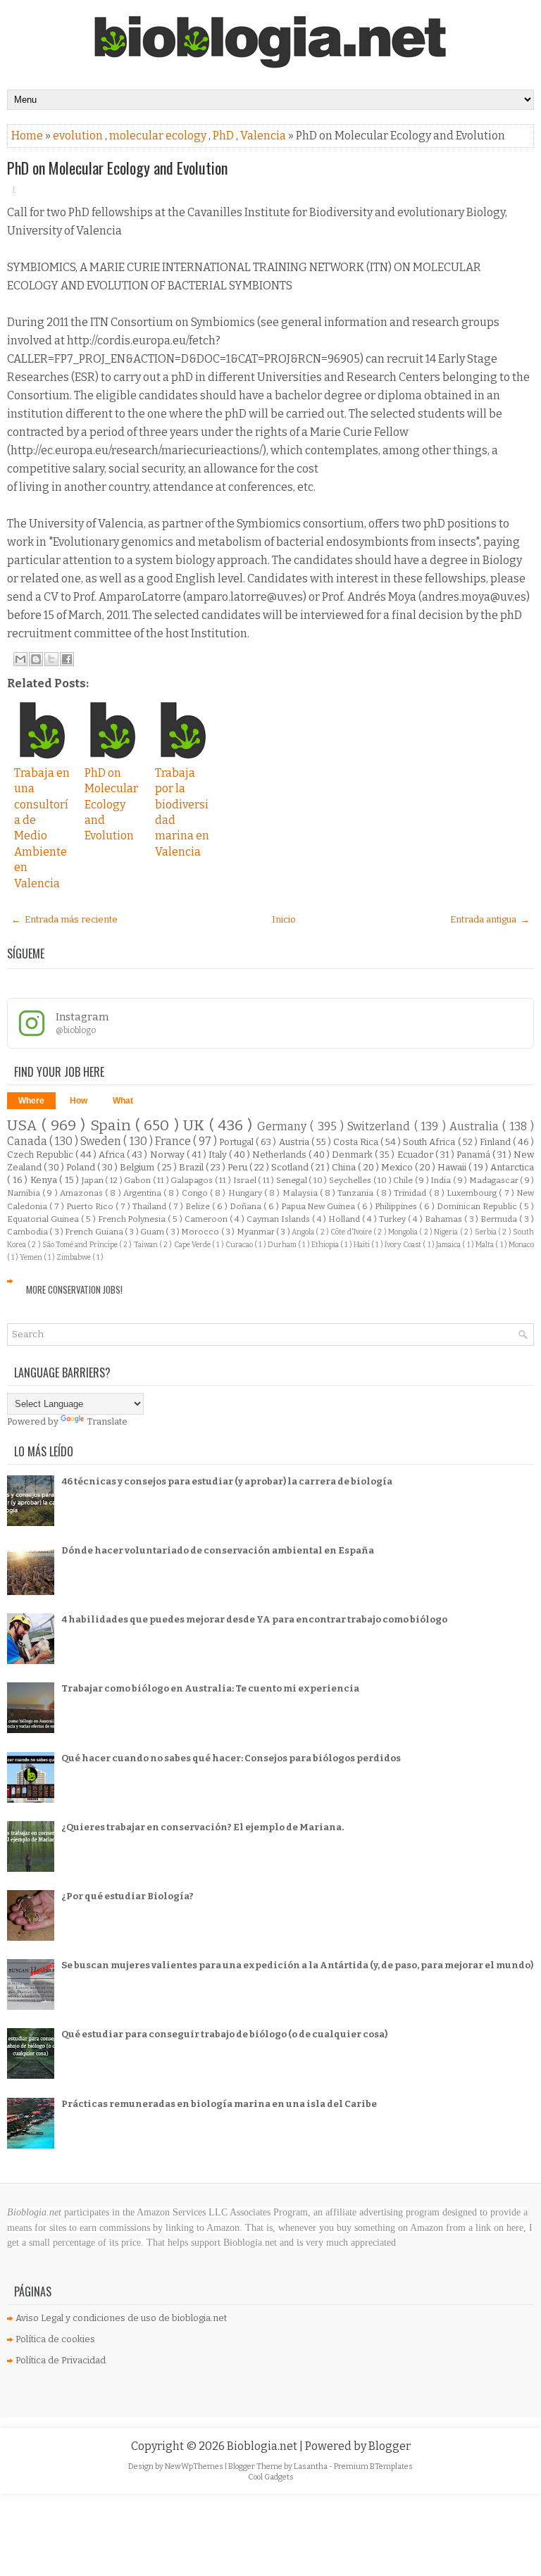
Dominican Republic (478, 1206)
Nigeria (447, 1232)
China (345, 1167)
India (442, 1180)
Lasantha (311, 2466)
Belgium (138, 1167)
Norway (168, 1155)
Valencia (264, 136)
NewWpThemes (195, 2466)
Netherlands (280, 1155)
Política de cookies (55, 2339)
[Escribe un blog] (36, 659)
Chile (404, 1180)
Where (31, 1101)
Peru (238, 1167)
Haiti (362, 1245)
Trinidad (411, 1193)
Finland (496, 1142)
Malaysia (301, 1193)
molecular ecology (159, 136)
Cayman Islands (279, 1219)
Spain (113, 1126)
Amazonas (82, 1193)
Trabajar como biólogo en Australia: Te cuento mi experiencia (210, 1688)
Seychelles (351, 1180)
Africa (113, 1155)
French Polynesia (133, 1219)
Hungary (246, 1193)
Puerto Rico (91, 1206)
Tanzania (356, 1193)
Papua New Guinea (319, 1206)
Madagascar (495, 1180)
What (123, 1101)
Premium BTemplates (373, 2466)
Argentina (143, 1193)
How (79, 1101)
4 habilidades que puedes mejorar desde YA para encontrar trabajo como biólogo (254, 1619)
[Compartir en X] (51, 659)
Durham (283, 1245)
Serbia (486, 1232)
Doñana (247, 1206)
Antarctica (512, 1167)
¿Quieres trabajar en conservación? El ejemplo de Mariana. (203, 1827)
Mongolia (404, 1232)
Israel (246, 1180)
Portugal (237, 1142)
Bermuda (500, 1219)
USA (24, 1126)
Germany (284, 1126)
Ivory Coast (404, 1245)
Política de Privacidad (61, 2360)
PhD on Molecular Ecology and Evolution (117, 168)
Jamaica (449, 1245)
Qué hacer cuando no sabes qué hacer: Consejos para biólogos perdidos (231, 1758)
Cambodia (28, 1232)
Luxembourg (473, 1193)
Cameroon (207, 1219)
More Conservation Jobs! (74, 1289)
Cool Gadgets (271, 2477)
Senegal (293, 1180)
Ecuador (416, 1155)
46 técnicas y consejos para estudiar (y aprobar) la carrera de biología (227, 1481)
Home (28, 136)
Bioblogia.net (263, 2446)
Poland (82, 1167)
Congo (196, 1193)
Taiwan (147, 1245)
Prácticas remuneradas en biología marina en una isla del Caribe (219, 2104)
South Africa (430, 1142)
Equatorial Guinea (44, 1219)
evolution (79, 136)
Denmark (353, 1155)
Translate (107, 1421)
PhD (224, 136)
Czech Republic (41, 1155)
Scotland (291, 1167)
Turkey (393, 1219)
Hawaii (453, 1167)
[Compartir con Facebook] (67, 659)
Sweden (102, 1141)
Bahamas (444, 1219)
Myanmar (256, 1232)
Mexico (398, 1167)
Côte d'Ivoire (352, 1232)
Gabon (138, 1180)
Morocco (201, 1232)
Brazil (192, 1167)
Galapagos (193, 1180)
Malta (485, 1245)
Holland (345, 1219)
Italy (219, 1155)
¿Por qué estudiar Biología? (128, 1896)
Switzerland (380, 1126)
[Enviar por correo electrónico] (20, 659)
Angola (304, 1232)
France (174, 1141)
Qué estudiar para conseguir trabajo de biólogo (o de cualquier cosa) (224, 2034)
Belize (199, 1206)
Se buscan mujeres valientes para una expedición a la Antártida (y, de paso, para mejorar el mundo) (297, 1965)
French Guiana (95, 1232)
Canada (28, 1141)
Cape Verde (193, 1245)
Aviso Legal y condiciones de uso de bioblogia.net (121, 2318)
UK (196, 1126)
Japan (94, 1180)
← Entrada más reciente (64, 919)
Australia (476, 1126)
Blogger (390, 2446)
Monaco (521, 1245)
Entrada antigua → (490, 919)
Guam (153, 1232)
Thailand (150, 1206)
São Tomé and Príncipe (81, 1245)
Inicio (284, 919)
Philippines (397, 1206)
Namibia (25, 1193)
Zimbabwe (74, 1257)
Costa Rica (357, 1142)
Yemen (32, 1257)
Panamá (474, 1155)
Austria (295, 1142)
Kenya (45, 1180)
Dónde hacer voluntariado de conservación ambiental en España (218, 1550)
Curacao (240, 1245)
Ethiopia (326, 1245)
